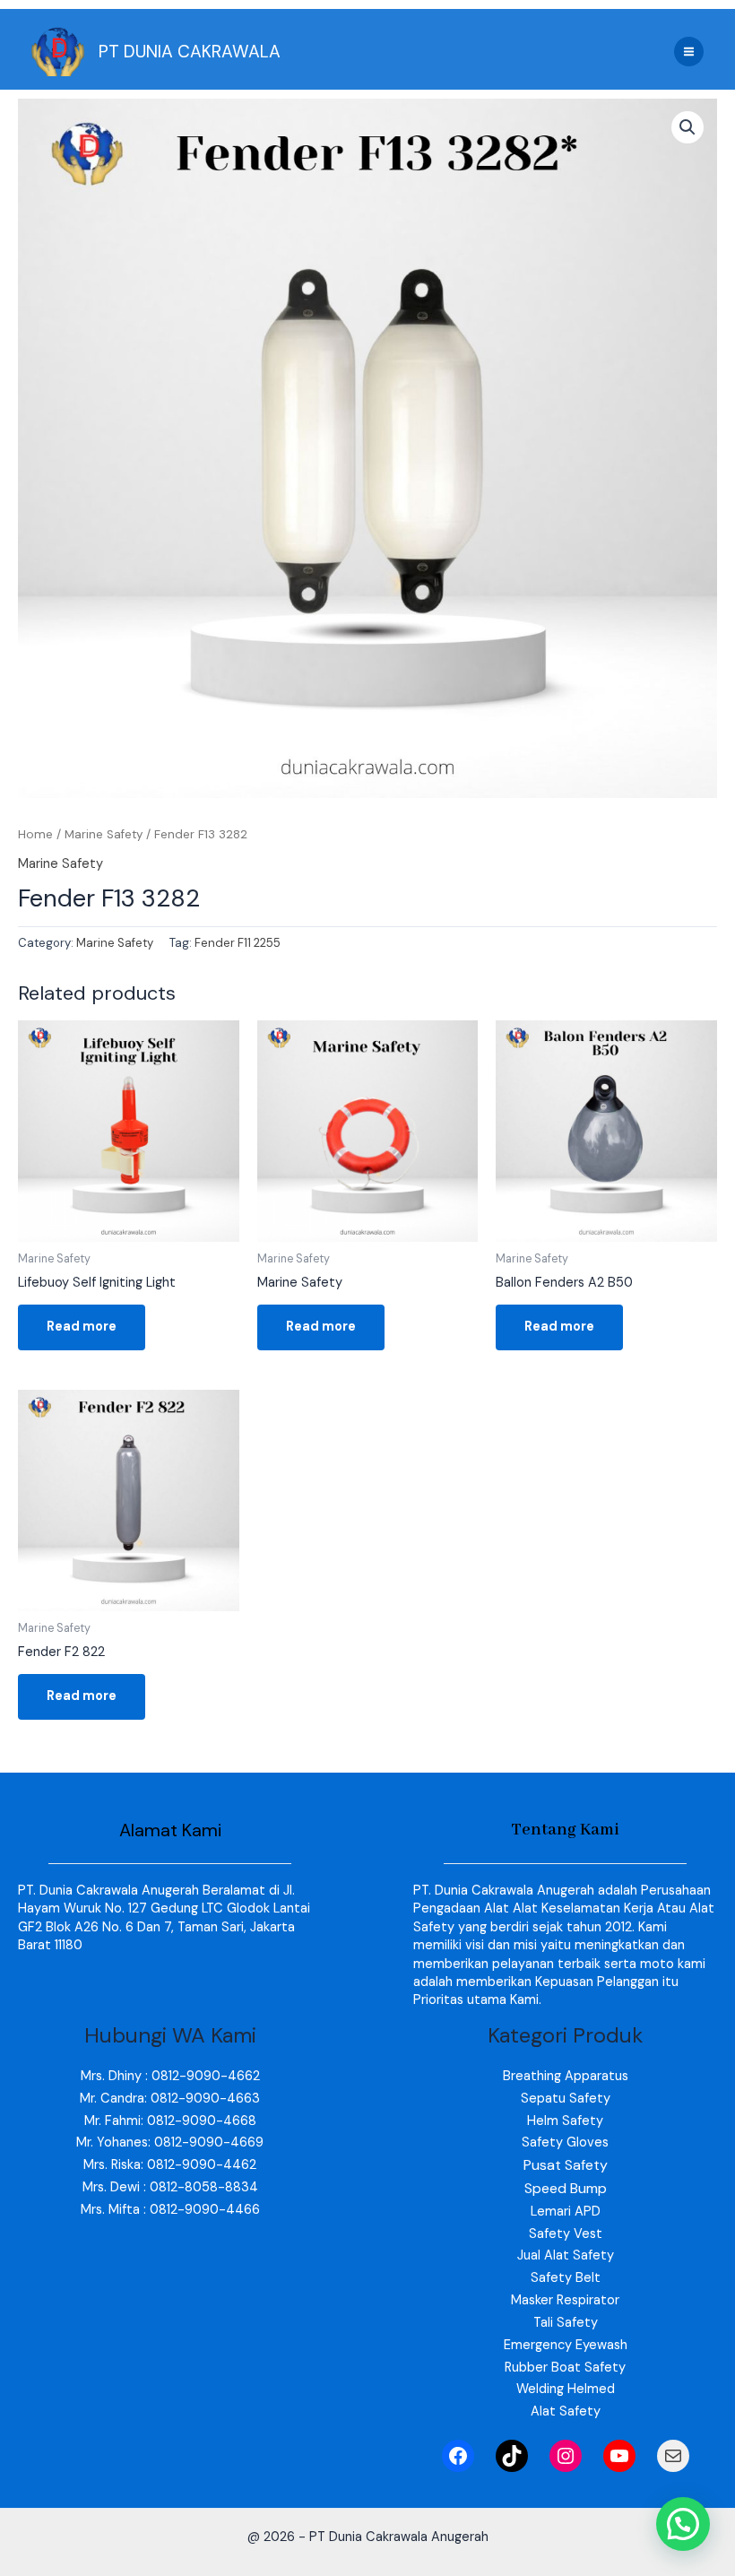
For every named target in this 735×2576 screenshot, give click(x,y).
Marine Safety (104, 834)
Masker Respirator (565, 2300)
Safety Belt (566, 2278)
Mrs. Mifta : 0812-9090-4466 (170, 2210)
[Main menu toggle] (689, 52)
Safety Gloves (565, 2142)
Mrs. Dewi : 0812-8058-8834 (170, 2187)
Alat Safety (566, 2411)
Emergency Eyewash (566, 2345)
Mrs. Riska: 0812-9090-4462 (170, 2165)
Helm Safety (565, 2121)
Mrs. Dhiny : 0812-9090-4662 (170, 2076)
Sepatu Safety (566, 2099)
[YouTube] (619, 2456)
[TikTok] (512, 2456)
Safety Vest (566, 2234)
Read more (82, 1327)
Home (35, 834)
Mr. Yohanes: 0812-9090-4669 (170, 2142)
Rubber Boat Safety (565, 2368)
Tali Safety (566, 2323)
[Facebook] (458, 2456)
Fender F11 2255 (238, 943)
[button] (687, 127)
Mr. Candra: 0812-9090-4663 (170, 2099)
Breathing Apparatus (566, 2076)
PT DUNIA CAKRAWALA (190, 52)
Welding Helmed (566, 2389)
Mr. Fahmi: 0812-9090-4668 (170, 2121)
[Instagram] (566, 2456)
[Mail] (673, 2456)
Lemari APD (566, 2212)
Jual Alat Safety (566, 2255)
